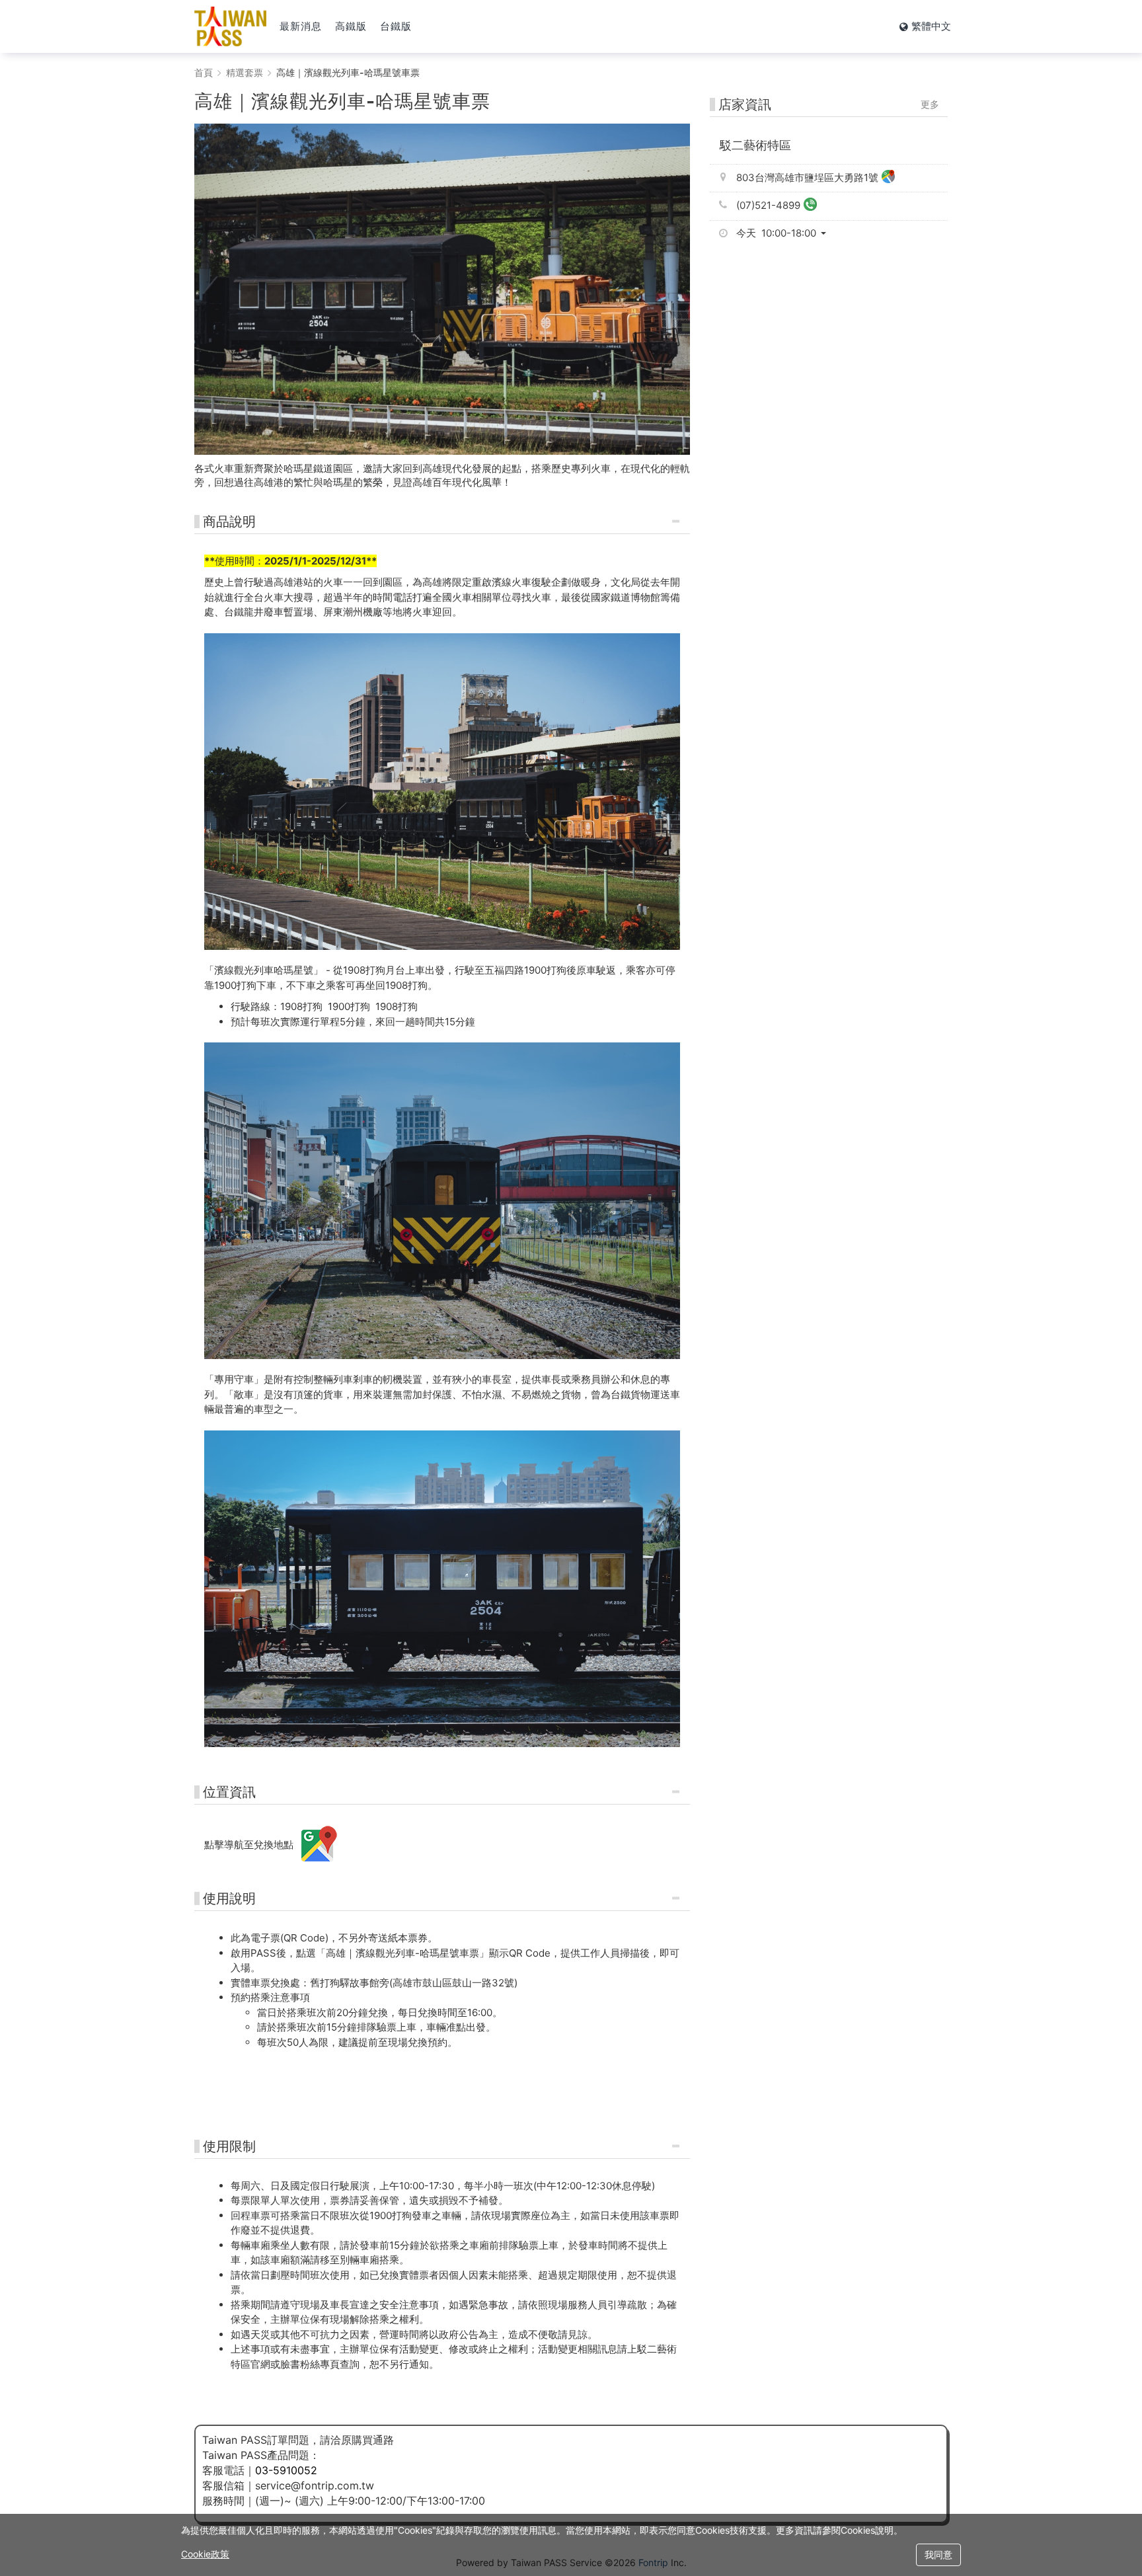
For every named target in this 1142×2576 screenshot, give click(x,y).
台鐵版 (396, 26)
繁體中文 (931, 26)
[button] (786, 233)
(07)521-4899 (768, 205)
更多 (930, 104)
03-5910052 (286, 2470)
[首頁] (230, 26)
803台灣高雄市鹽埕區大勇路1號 (807, 177)
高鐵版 (351, 26)
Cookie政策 (205, 2554)
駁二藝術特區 (755, 145)
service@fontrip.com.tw (315, 2485)
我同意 (938, 2555)
